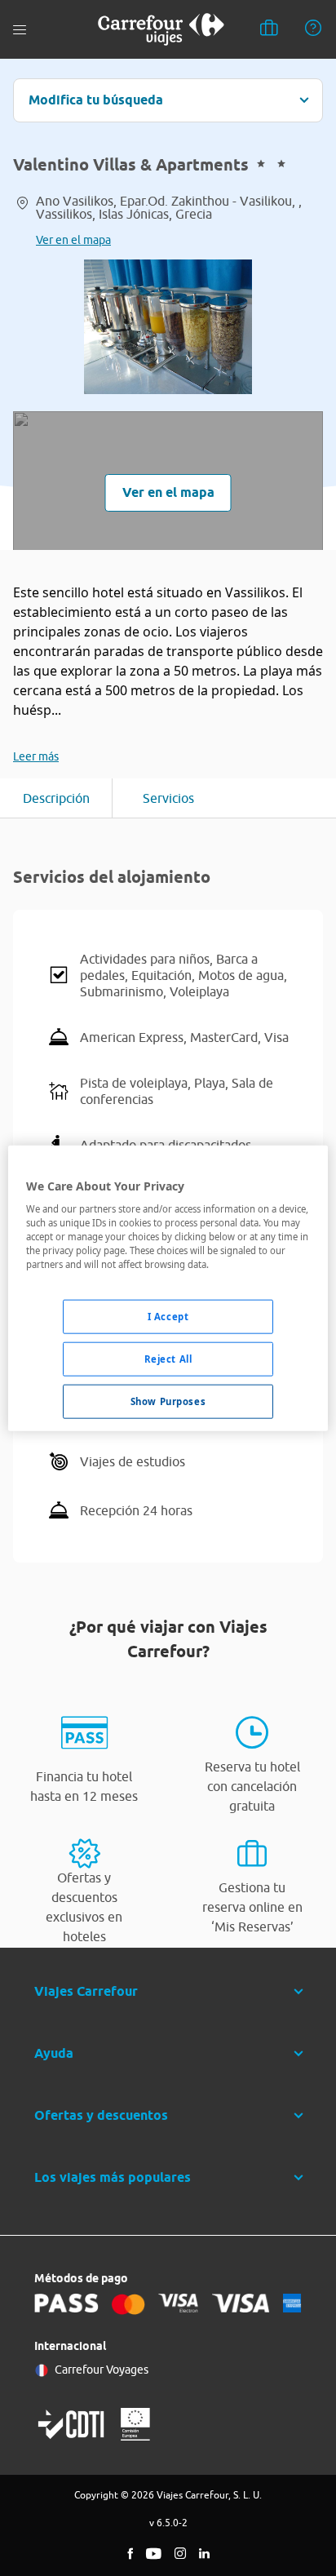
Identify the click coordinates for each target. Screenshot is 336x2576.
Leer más (36, 756)
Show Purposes (168, 1401)
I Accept (168, 1317)
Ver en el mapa (73, 240)
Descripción (56, 798)
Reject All (168, 1359)
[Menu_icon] (20, 30)
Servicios (168, 798)
